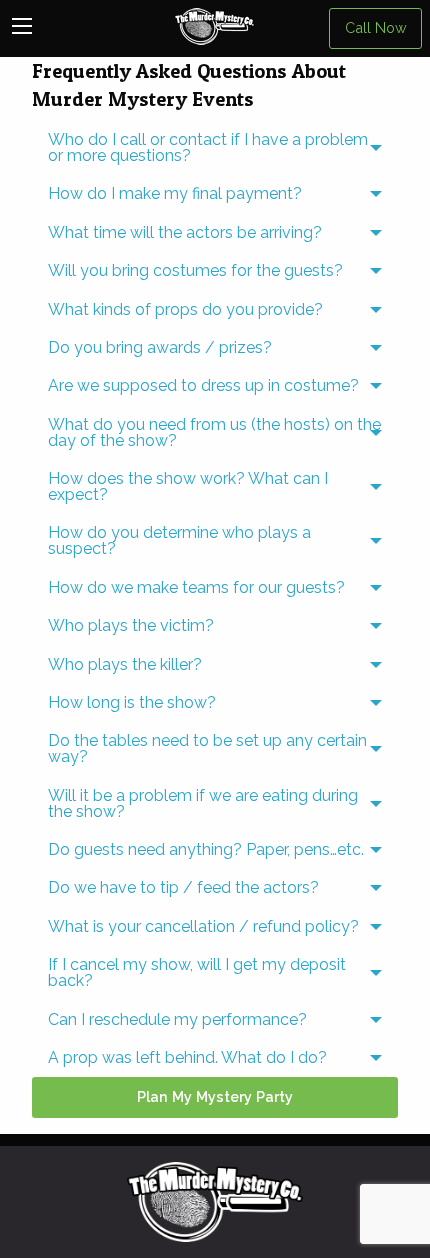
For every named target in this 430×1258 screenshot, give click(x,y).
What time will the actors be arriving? (185, 232)
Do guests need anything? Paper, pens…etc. (206, 849)
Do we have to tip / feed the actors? (183, 887)
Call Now (376, 27)
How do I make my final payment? (175, 193)
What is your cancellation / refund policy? (203, 926)
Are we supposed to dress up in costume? (203, 385)
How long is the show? (132, 702)
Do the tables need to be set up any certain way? (207, 748)
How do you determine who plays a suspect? (179, 540)
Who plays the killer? (125, 664)
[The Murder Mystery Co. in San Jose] (215, 1200)
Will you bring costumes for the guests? (195, 270)
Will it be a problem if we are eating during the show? (203, 803)
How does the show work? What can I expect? (188, 486)
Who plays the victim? (131, 625)
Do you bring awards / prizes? (160, 347)
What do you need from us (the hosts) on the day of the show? (214, 432)
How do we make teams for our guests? (196, 587)
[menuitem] (215, 148)
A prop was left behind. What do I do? (187, 1057)
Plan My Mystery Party (215, 1096)
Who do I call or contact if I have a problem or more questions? (208, 147)
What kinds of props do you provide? (185, 309)
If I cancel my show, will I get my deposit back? (197, 972)
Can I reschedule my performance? (177, 1019)
